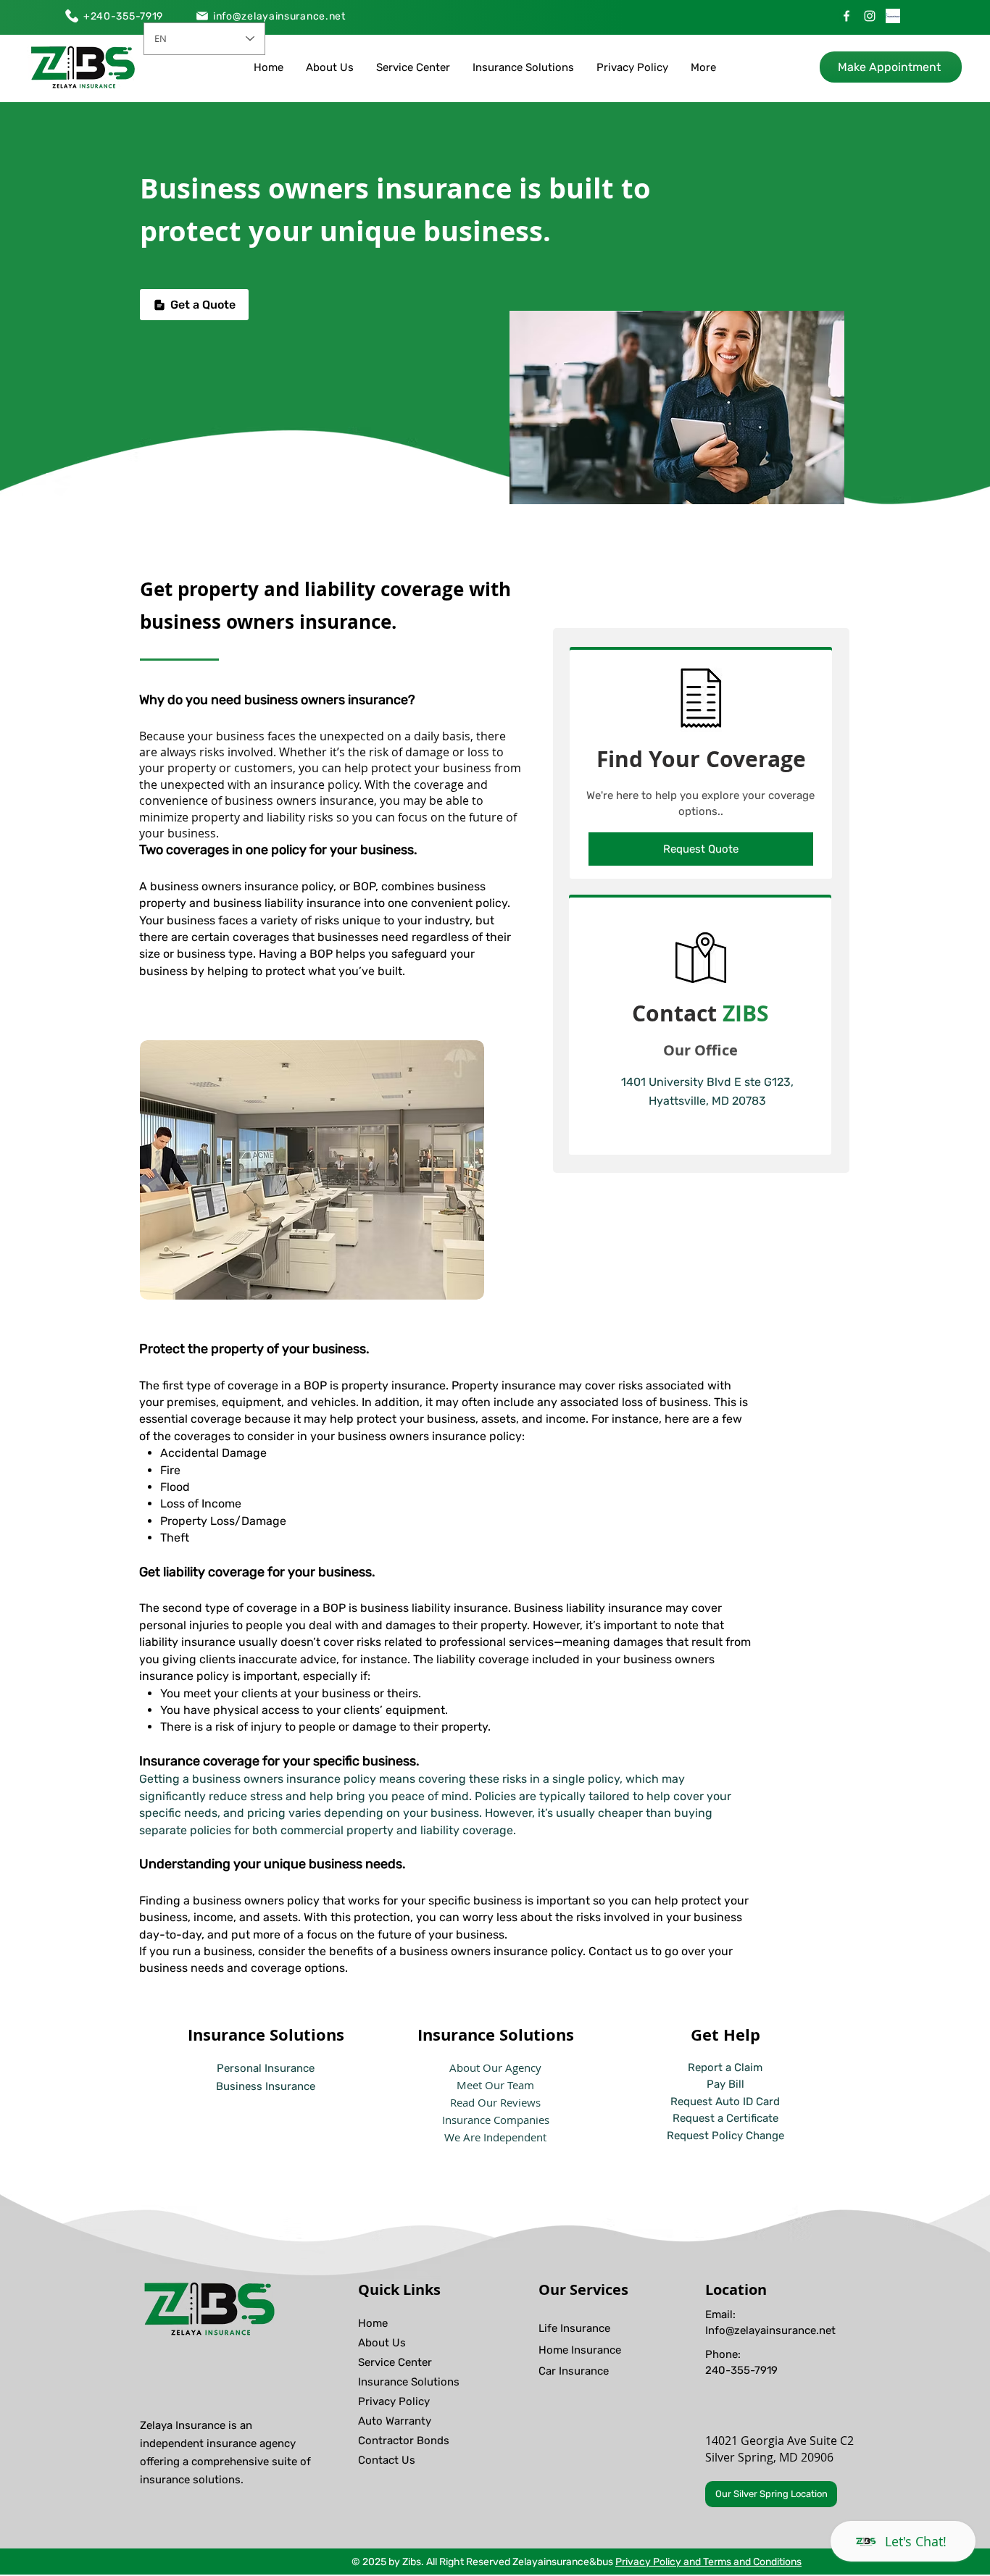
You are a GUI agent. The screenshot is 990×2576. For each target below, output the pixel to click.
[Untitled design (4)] (893, 16)
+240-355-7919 (123, 16)
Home (373, 2323)
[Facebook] (847, 16)
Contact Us (387, 2460)
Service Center (395, 2362)
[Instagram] (870, 16)
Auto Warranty (395, 2421)
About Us (382, 2343)
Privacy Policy (394, 2401)
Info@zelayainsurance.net (770, 2330)
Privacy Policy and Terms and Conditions (708, 2562)
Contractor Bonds (404, 2441)
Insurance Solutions (409, 2382)
